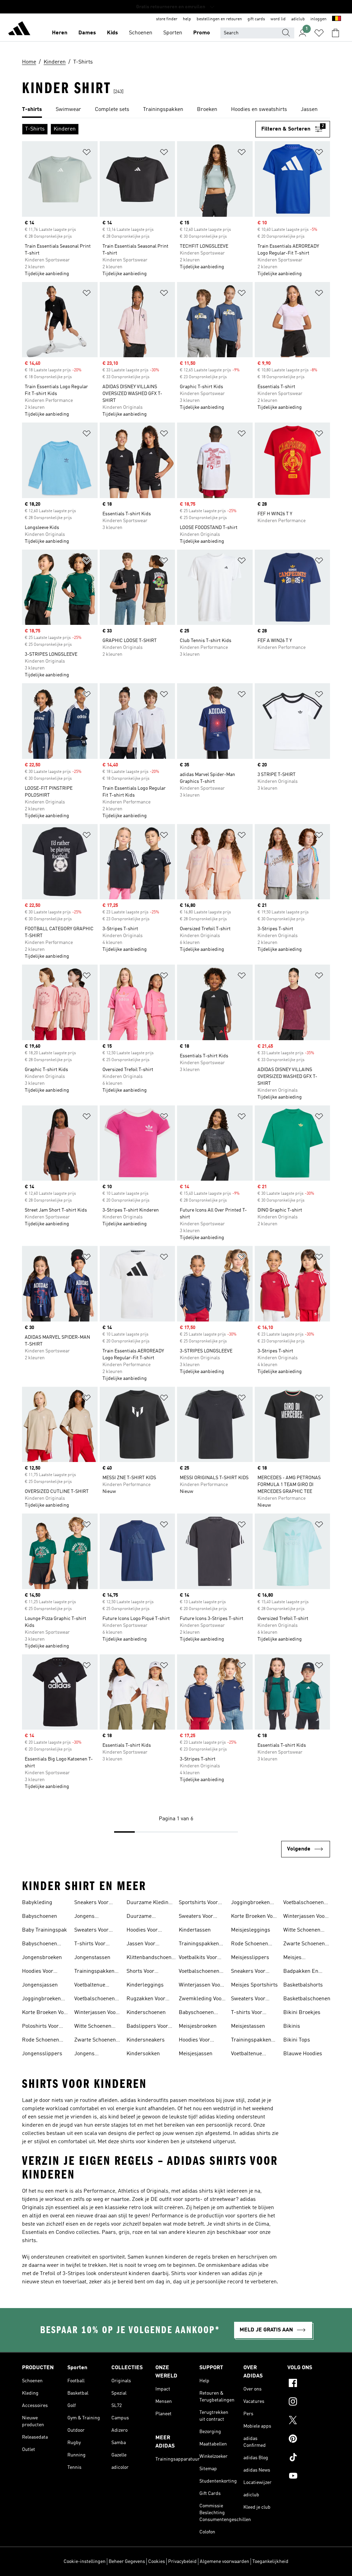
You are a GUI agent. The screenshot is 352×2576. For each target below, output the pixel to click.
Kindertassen (195, 1930)
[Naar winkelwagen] (335, 33)
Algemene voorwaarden (224, 2562)
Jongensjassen (40, 1985)
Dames (87, 33)
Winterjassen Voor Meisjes (305, 1917)
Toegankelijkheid (270, 2562)
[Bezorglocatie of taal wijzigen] (337, 19)
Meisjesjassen (196, 2054)
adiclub (298, 19)
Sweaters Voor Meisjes (248, 2000)
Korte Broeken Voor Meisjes (254, 1917)
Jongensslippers (42, 2054)
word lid (278, 19)
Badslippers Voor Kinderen (147, 2027)
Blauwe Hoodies (303, 2054)
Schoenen (141, 33)
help (187, 19)
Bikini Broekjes (302, 2013)
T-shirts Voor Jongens (90, 1945)
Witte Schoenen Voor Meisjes (302, 1931)
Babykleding (37, 1903)
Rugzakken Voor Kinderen (146, 2000)
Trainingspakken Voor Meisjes (251, 2041)
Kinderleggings (145, 1985)
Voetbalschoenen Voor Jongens (95, 2000)
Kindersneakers (146, 2040)
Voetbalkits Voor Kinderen (198, 1958)
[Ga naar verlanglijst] (319, 33)
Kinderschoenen (146, 2013)
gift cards (256, 19)
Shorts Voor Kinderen (140, 1972)
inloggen (318, 19)
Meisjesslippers (250, 1958)
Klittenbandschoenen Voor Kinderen (152, 1958)
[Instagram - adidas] (309, 2403)
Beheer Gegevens (127, 2562)
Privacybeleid (182, 2562)
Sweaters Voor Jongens (91, 1931)
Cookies (157, 2562)
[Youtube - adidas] (309, 2477)
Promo (202, 33)
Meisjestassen (248, 2026)
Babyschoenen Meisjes (196, 2013)
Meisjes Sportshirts (254, 1985)
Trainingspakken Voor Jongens (94, 1972)
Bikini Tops (297, 2040)
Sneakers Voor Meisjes (248, 1972)
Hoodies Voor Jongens (38, 1972)
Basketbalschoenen (307, 1999)
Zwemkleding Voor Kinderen (201, 2000)
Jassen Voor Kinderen (141, 1945)
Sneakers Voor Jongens (91, 1903)
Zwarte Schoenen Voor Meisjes (304, 1945)
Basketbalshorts (303, 1985)
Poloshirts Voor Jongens (40, 2027)
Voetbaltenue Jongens (90, 1986)
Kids (112, 33)
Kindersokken (143, 2054)
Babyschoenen (40, 1916)
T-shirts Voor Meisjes (247, 2013)
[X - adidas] (309, 2421)
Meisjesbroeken (198, 2026)
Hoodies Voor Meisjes (194, 2041)
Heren (60, 33)
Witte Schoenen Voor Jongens (93, 2027)
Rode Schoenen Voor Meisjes (250, 1945)
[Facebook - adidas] (309, 2384)
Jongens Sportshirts (88, 1917)
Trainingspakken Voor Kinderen (199, 1945)
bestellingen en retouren (219, 19)
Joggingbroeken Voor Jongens (41, 2000)
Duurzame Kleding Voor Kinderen (149, 1903)
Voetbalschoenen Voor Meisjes (304, 1903)
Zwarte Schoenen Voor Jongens (95, 2041)
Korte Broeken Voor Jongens (45, 2013)
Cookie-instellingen (85, 2562)
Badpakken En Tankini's (301, 1972)
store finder (167, 19)
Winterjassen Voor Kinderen (201, 1986)
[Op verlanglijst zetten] (87, 153)
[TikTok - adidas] (309, 2458)
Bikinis (292, 2026)
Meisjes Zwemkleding (300, 1958)
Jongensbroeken (42, 1958)
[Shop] (19, 30)
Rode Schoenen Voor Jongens (41, 2041)
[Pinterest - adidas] (309, 2440)
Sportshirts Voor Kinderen (198, 1903)
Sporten (173, 33)
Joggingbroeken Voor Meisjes (250, 1903)
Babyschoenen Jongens (40, 1945)
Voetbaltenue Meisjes (246, 2055)
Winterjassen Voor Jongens (96, 2013)
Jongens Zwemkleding (91, 2055)
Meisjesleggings (251, 1930)
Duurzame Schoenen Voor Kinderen (144, 1917)
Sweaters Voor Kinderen (196, 1917)
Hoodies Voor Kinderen (142, 1931)
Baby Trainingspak (45, 1930)
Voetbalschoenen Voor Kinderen (199, 1972)
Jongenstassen (92, 1958)
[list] (176, 110)
